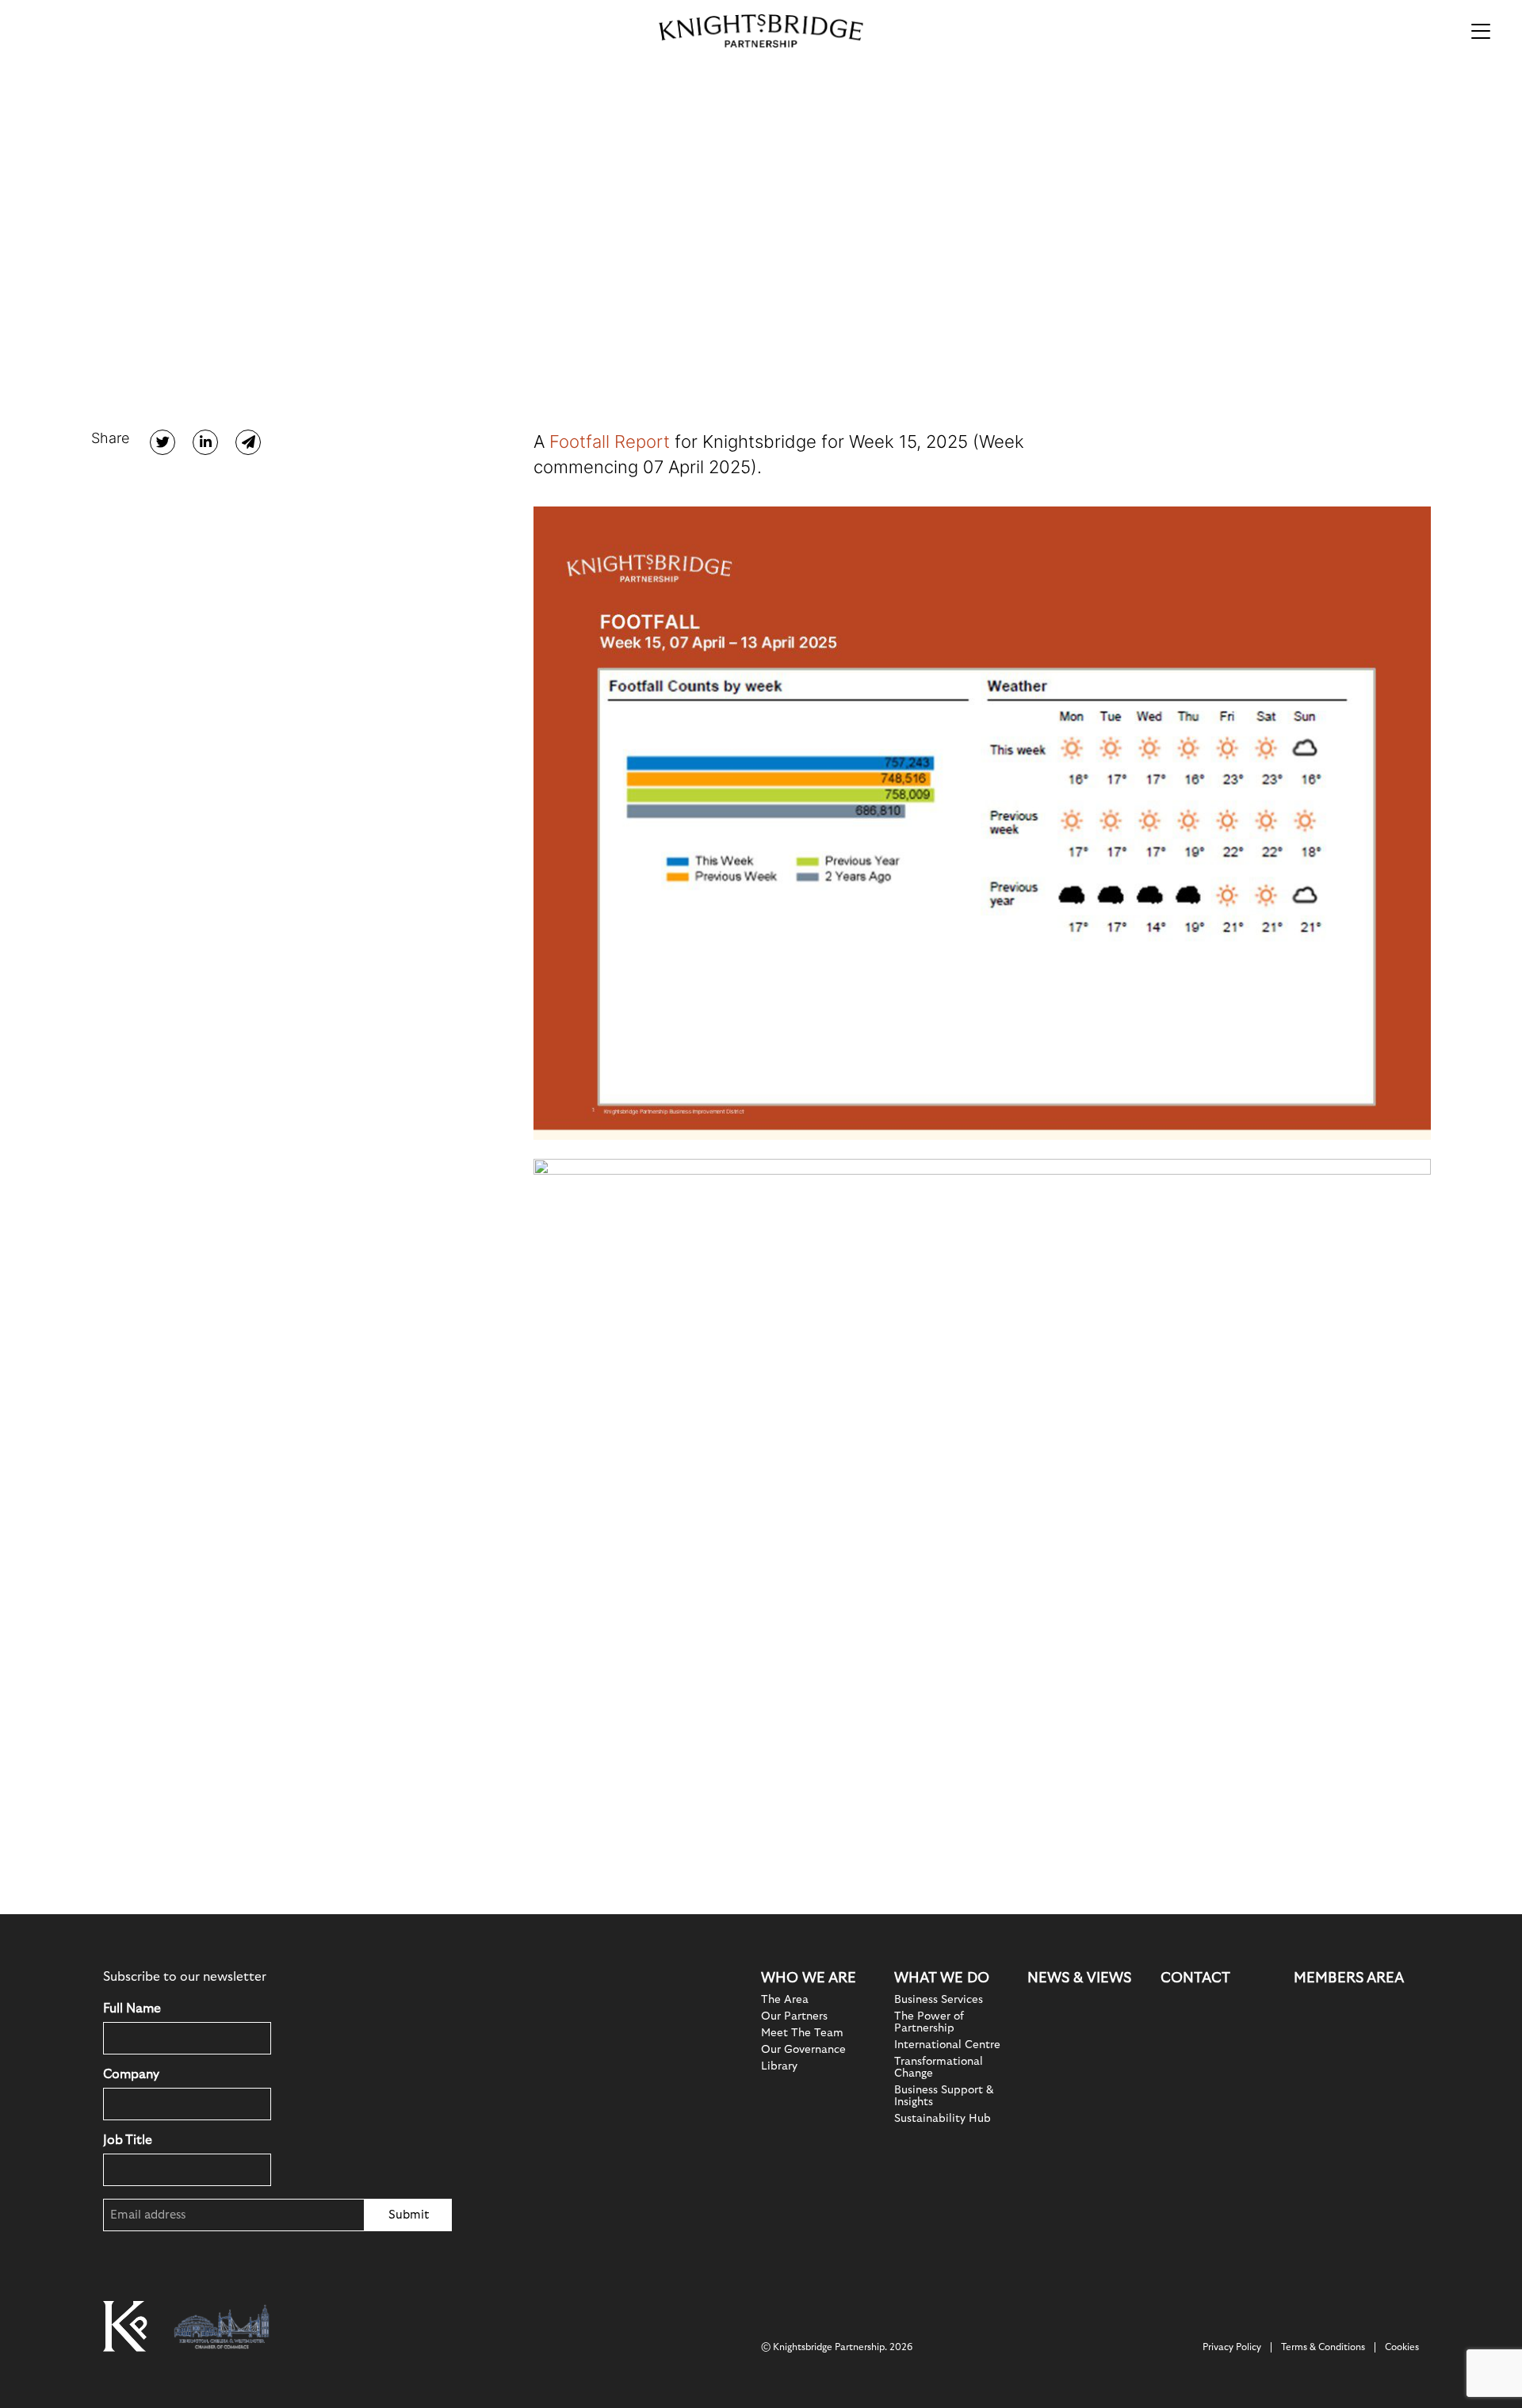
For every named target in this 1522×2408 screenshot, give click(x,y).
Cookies (1402, 2347)
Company (131, 2074)
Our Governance (803, 2050)
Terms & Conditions (1323, 2347)
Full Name (132, 2009)
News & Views (1079, 1978)
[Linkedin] (205, 442)
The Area (785, 2000)
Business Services (939, 2000)
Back (142, 192)
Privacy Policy (1232, 2347)
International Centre (947, 2045)
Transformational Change (939, 2068)
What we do (942, 1978)
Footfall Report (610, 441)
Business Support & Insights (944, 2096)
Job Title (128, 2140)
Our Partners (794, 2016)
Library (779, 2066)
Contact (1195, 1978)
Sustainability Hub (943, 2119)
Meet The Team (802, 2033)
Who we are (809, 1978)
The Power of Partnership (929, 2022)
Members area (1349, 1978)
